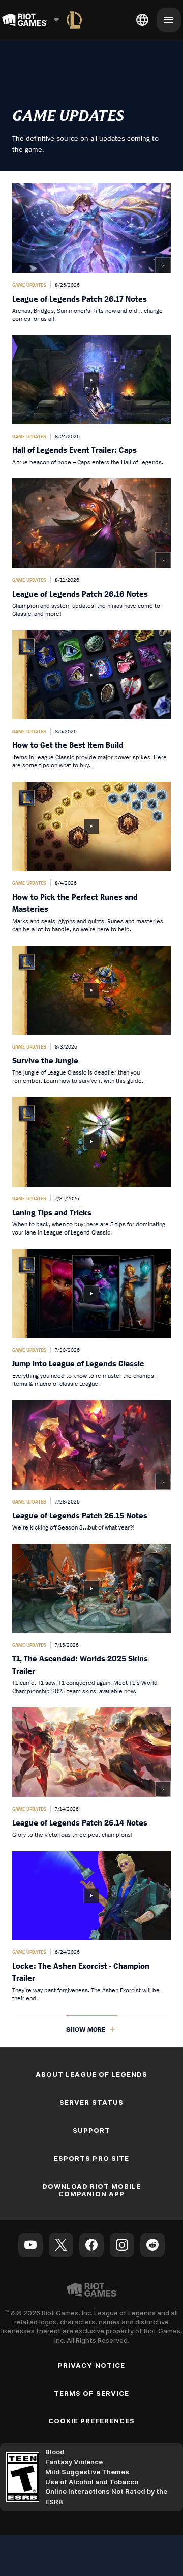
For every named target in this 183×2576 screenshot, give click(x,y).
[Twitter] (61, 2245)
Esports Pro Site (91, 2158)
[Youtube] (30, 2245)
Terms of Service (91, 2393)
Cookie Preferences (92, 2421)
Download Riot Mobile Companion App (92, 2190)
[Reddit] (152, 2245)
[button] (91, 253)
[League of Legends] (74, 20)
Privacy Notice (91, 2365)
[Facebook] (91, 2245)
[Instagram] (122, 2245)
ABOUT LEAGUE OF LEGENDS (92, 2074)
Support (91, 2130)
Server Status (91, 2102)
